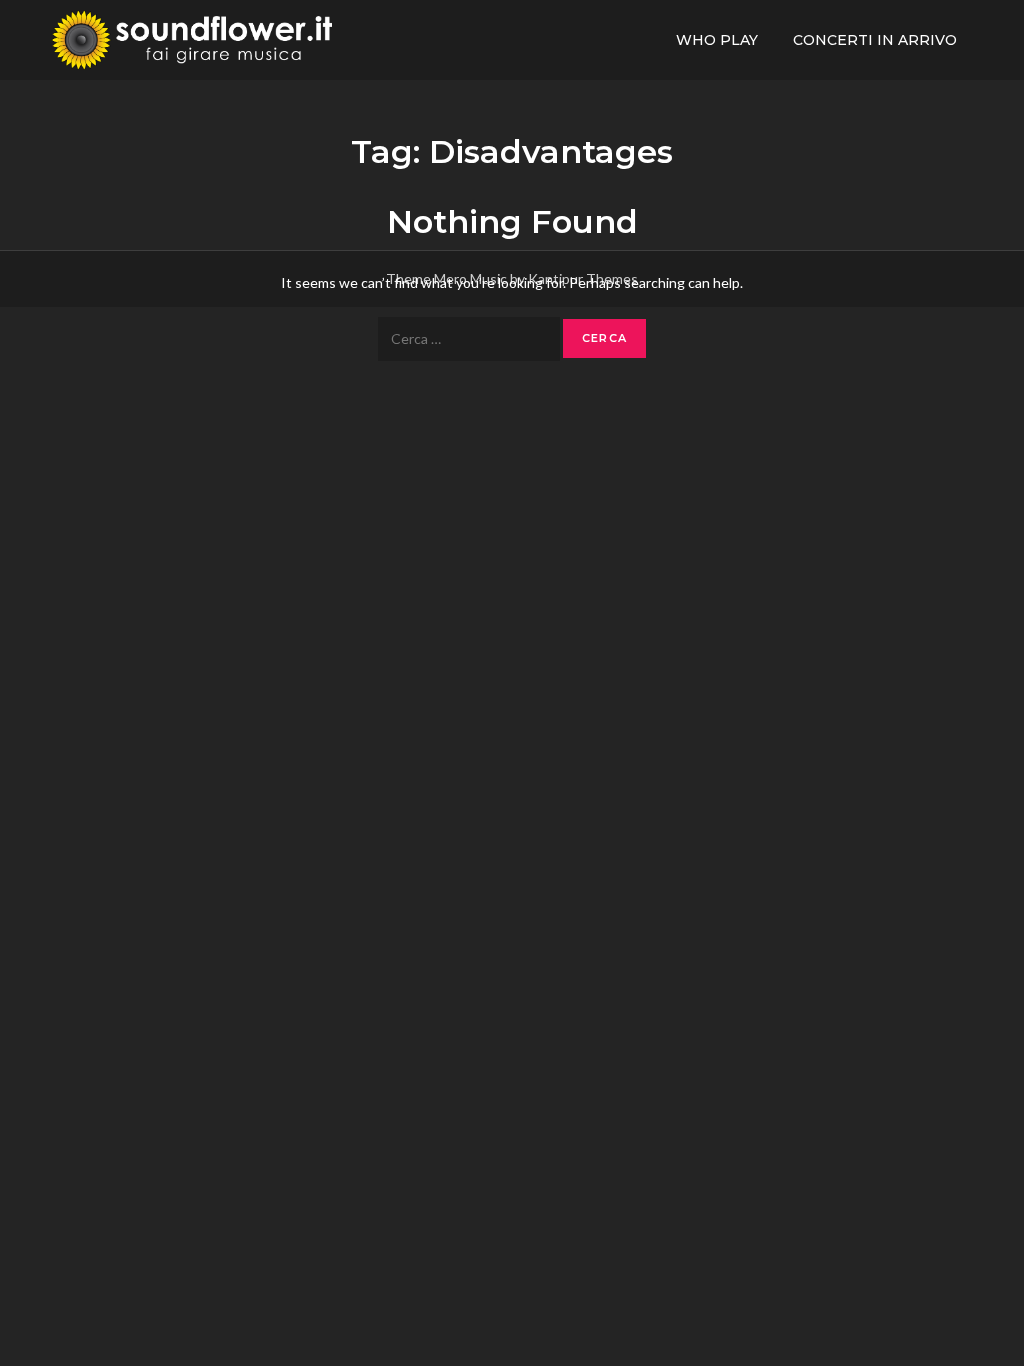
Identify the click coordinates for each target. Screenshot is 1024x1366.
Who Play (717, 40)
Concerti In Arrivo (875, 40)
